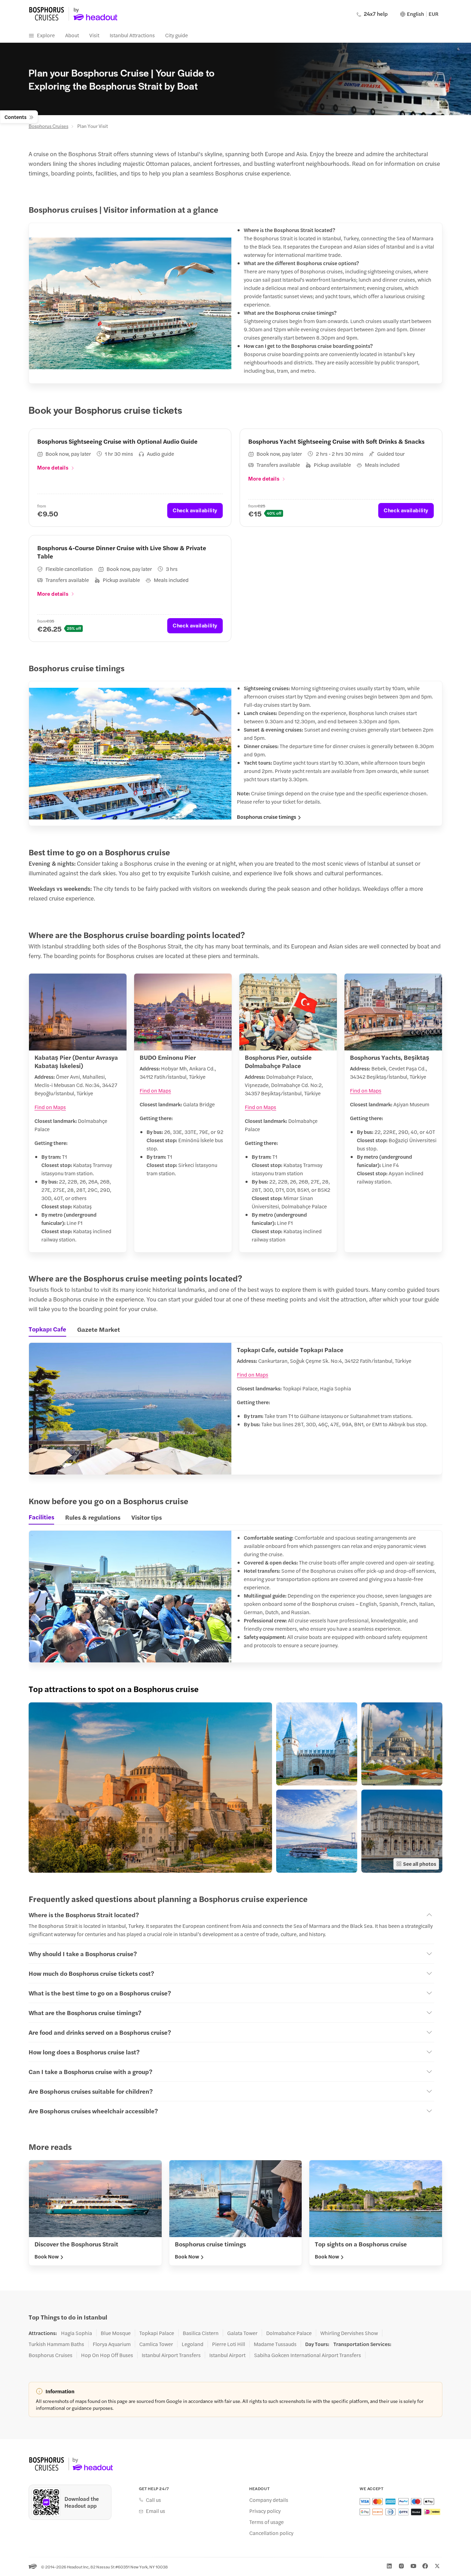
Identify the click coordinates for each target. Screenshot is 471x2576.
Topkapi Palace (157, 2333)
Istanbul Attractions (132, 35)
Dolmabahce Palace (289, 2333)
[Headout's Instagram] (401, 2566)
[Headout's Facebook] (425, 2566)
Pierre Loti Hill (229, 2344)
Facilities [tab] (41, 1517)
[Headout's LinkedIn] (389, 2566)
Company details (269, 2500)
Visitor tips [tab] (147, 1517)
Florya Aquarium (112, 2344)
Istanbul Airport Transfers (171, 2355)
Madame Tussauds (275, 2344)
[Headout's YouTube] (413, 2566)
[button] (150, 1788)
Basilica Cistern (201, 2333)
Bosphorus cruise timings (267, 817)
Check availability (195, 510)
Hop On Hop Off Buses (107, 2355)
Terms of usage (267, 2522)
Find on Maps (50, 1107)
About (72, 35)
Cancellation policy (271, 2533)
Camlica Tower (156, 2344)
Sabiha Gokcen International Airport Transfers (308, 2355)
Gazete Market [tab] (99, 1329)
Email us (156, 2511)
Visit (94, 35)
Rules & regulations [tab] (93, 1517)
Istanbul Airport (227, 2355)
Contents (16, 117)
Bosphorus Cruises (48, 126)
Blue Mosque (116, 2333)
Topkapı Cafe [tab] (47, 1329)
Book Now (47, 2256)
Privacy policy (265, 2511)
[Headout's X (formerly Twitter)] (437, 2566)
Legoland (193, 2344)
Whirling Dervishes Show (349, 2333)
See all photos (420, 1864)
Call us (153, 2500)
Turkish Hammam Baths (56, 2344)
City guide (177, 35)
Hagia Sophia (77, 2333)
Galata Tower (242, 2333)
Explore (46, 35)
